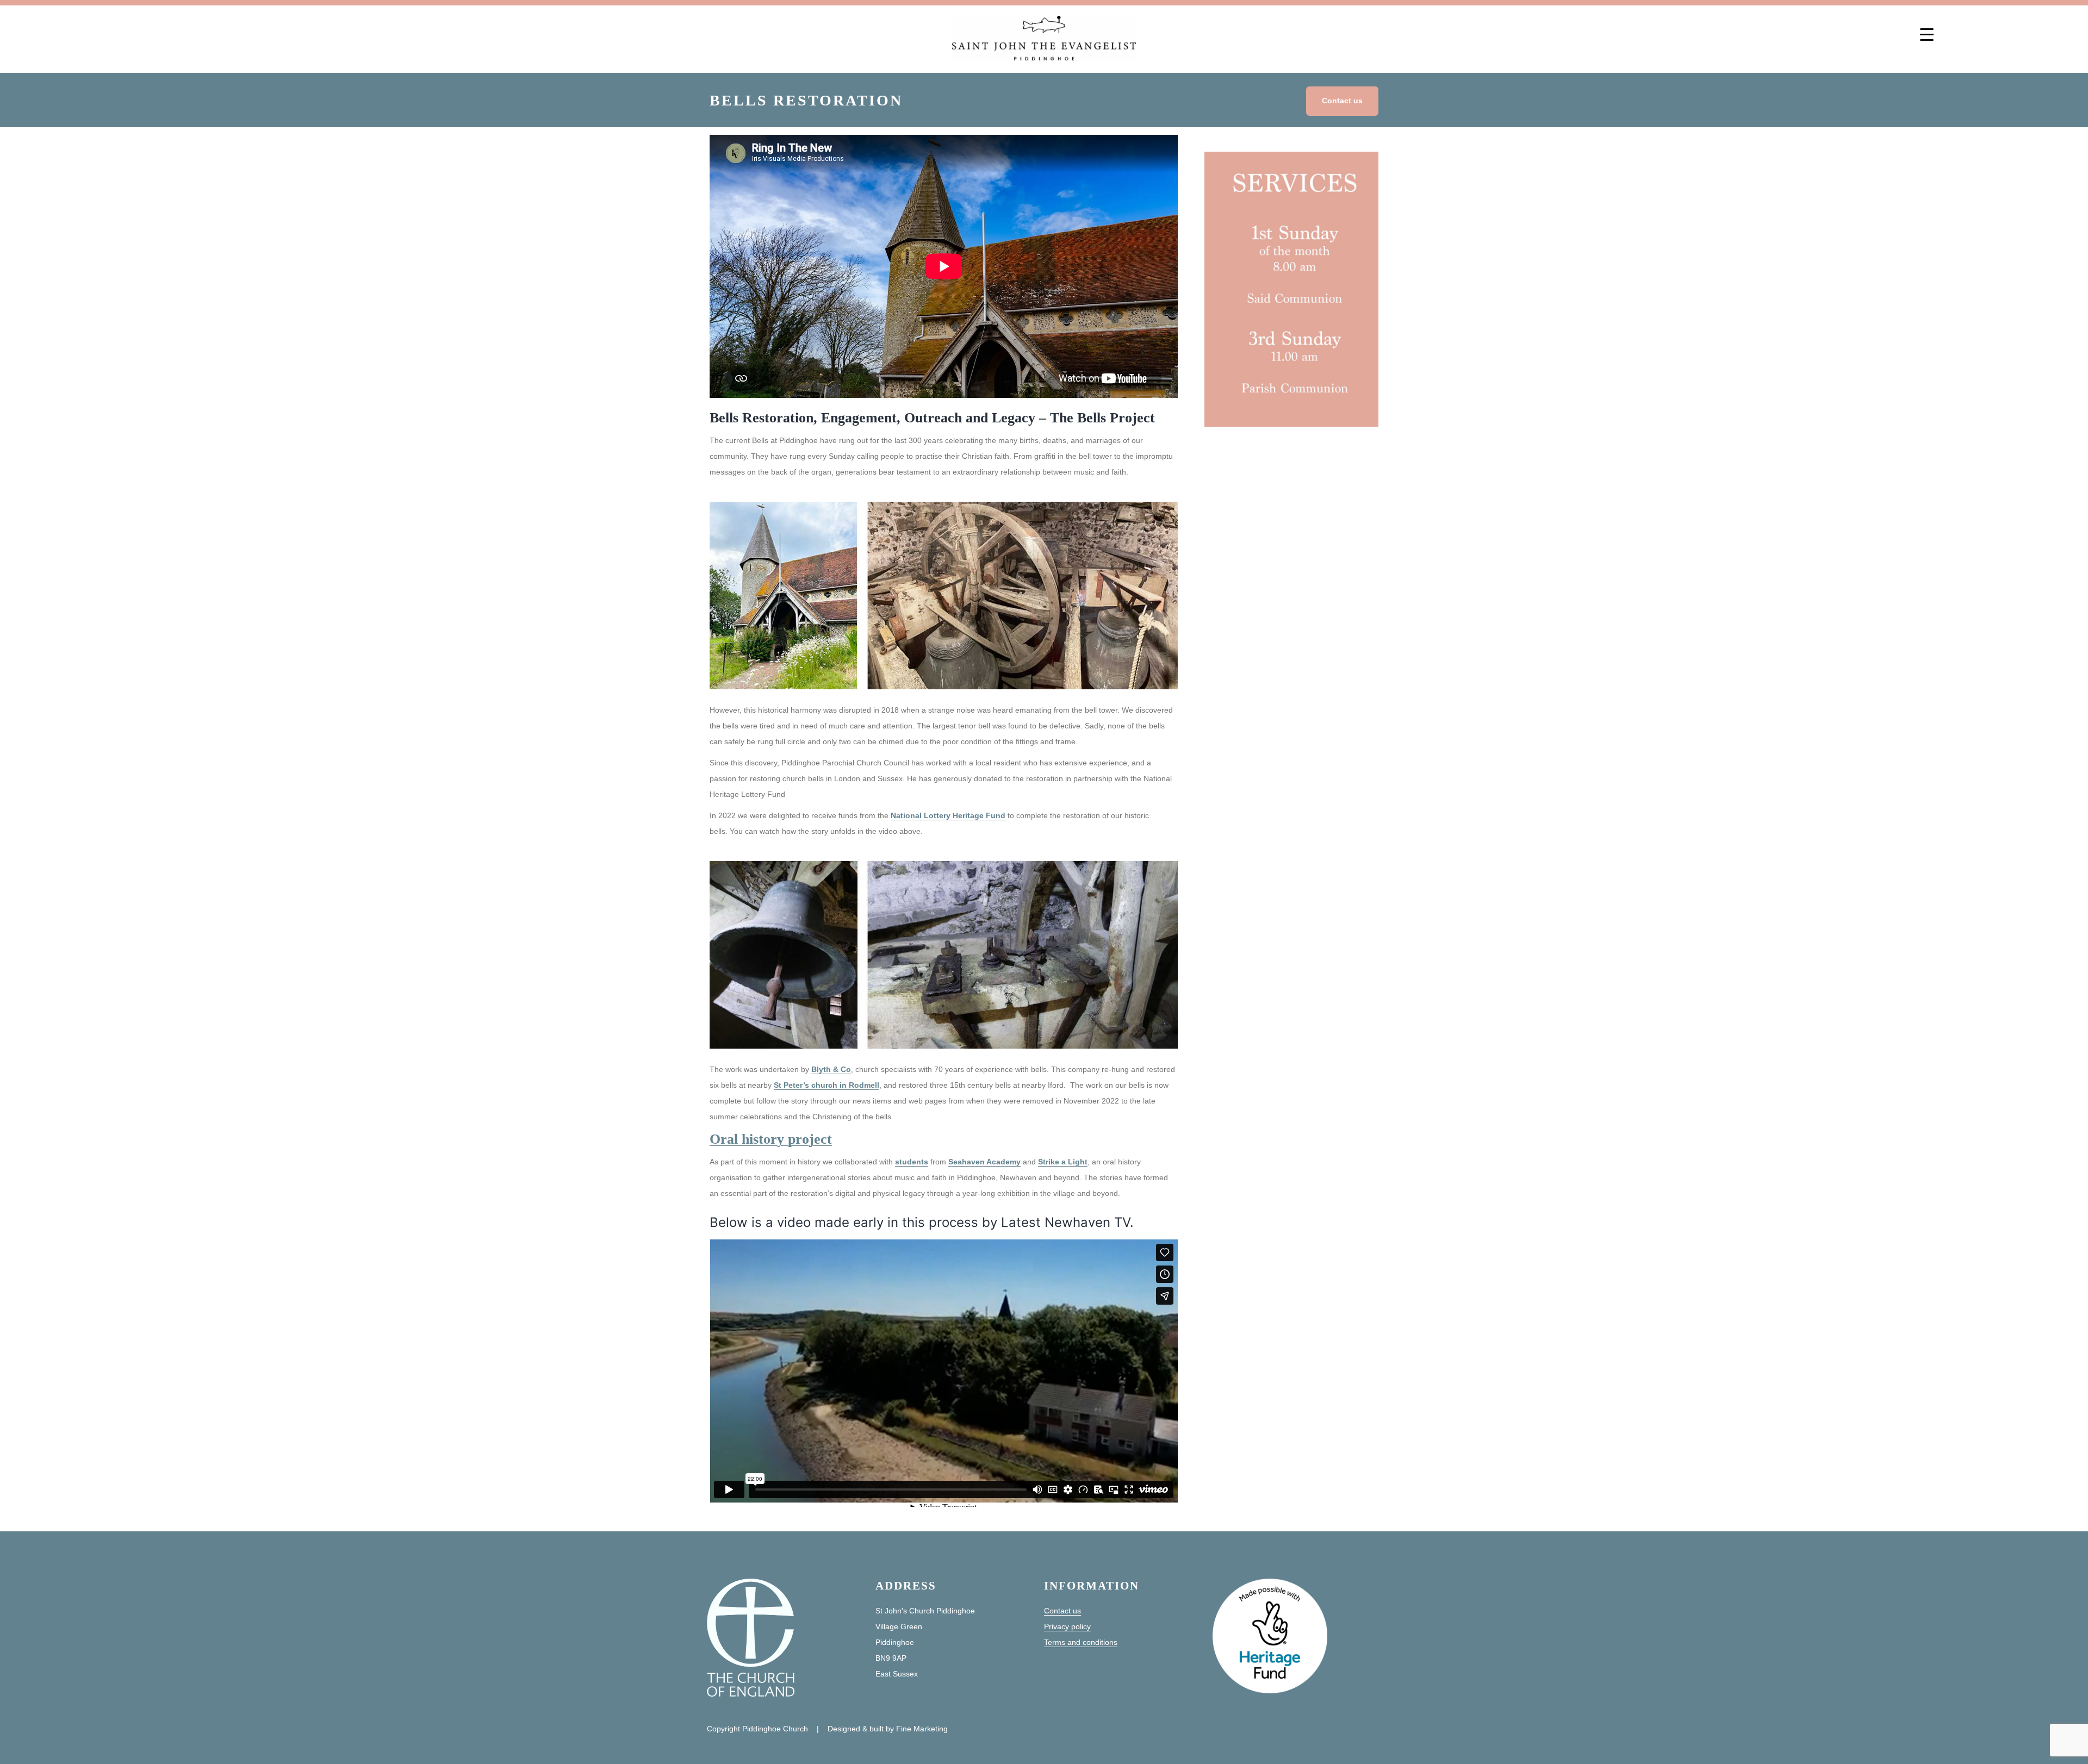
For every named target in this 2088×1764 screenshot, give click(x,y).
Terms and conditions (1081, 1642)
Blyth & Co (831, 1069)
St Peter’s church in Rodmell (826, 1085)
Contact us (1342, 101)
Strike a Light (1063, 1162)
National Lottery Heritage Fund (948, 815)
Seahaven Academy (984, 1162)
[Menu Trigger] (1927, 34)
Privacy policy (1067, 1626)
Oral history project (771, 1139)
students (912, 1162)
